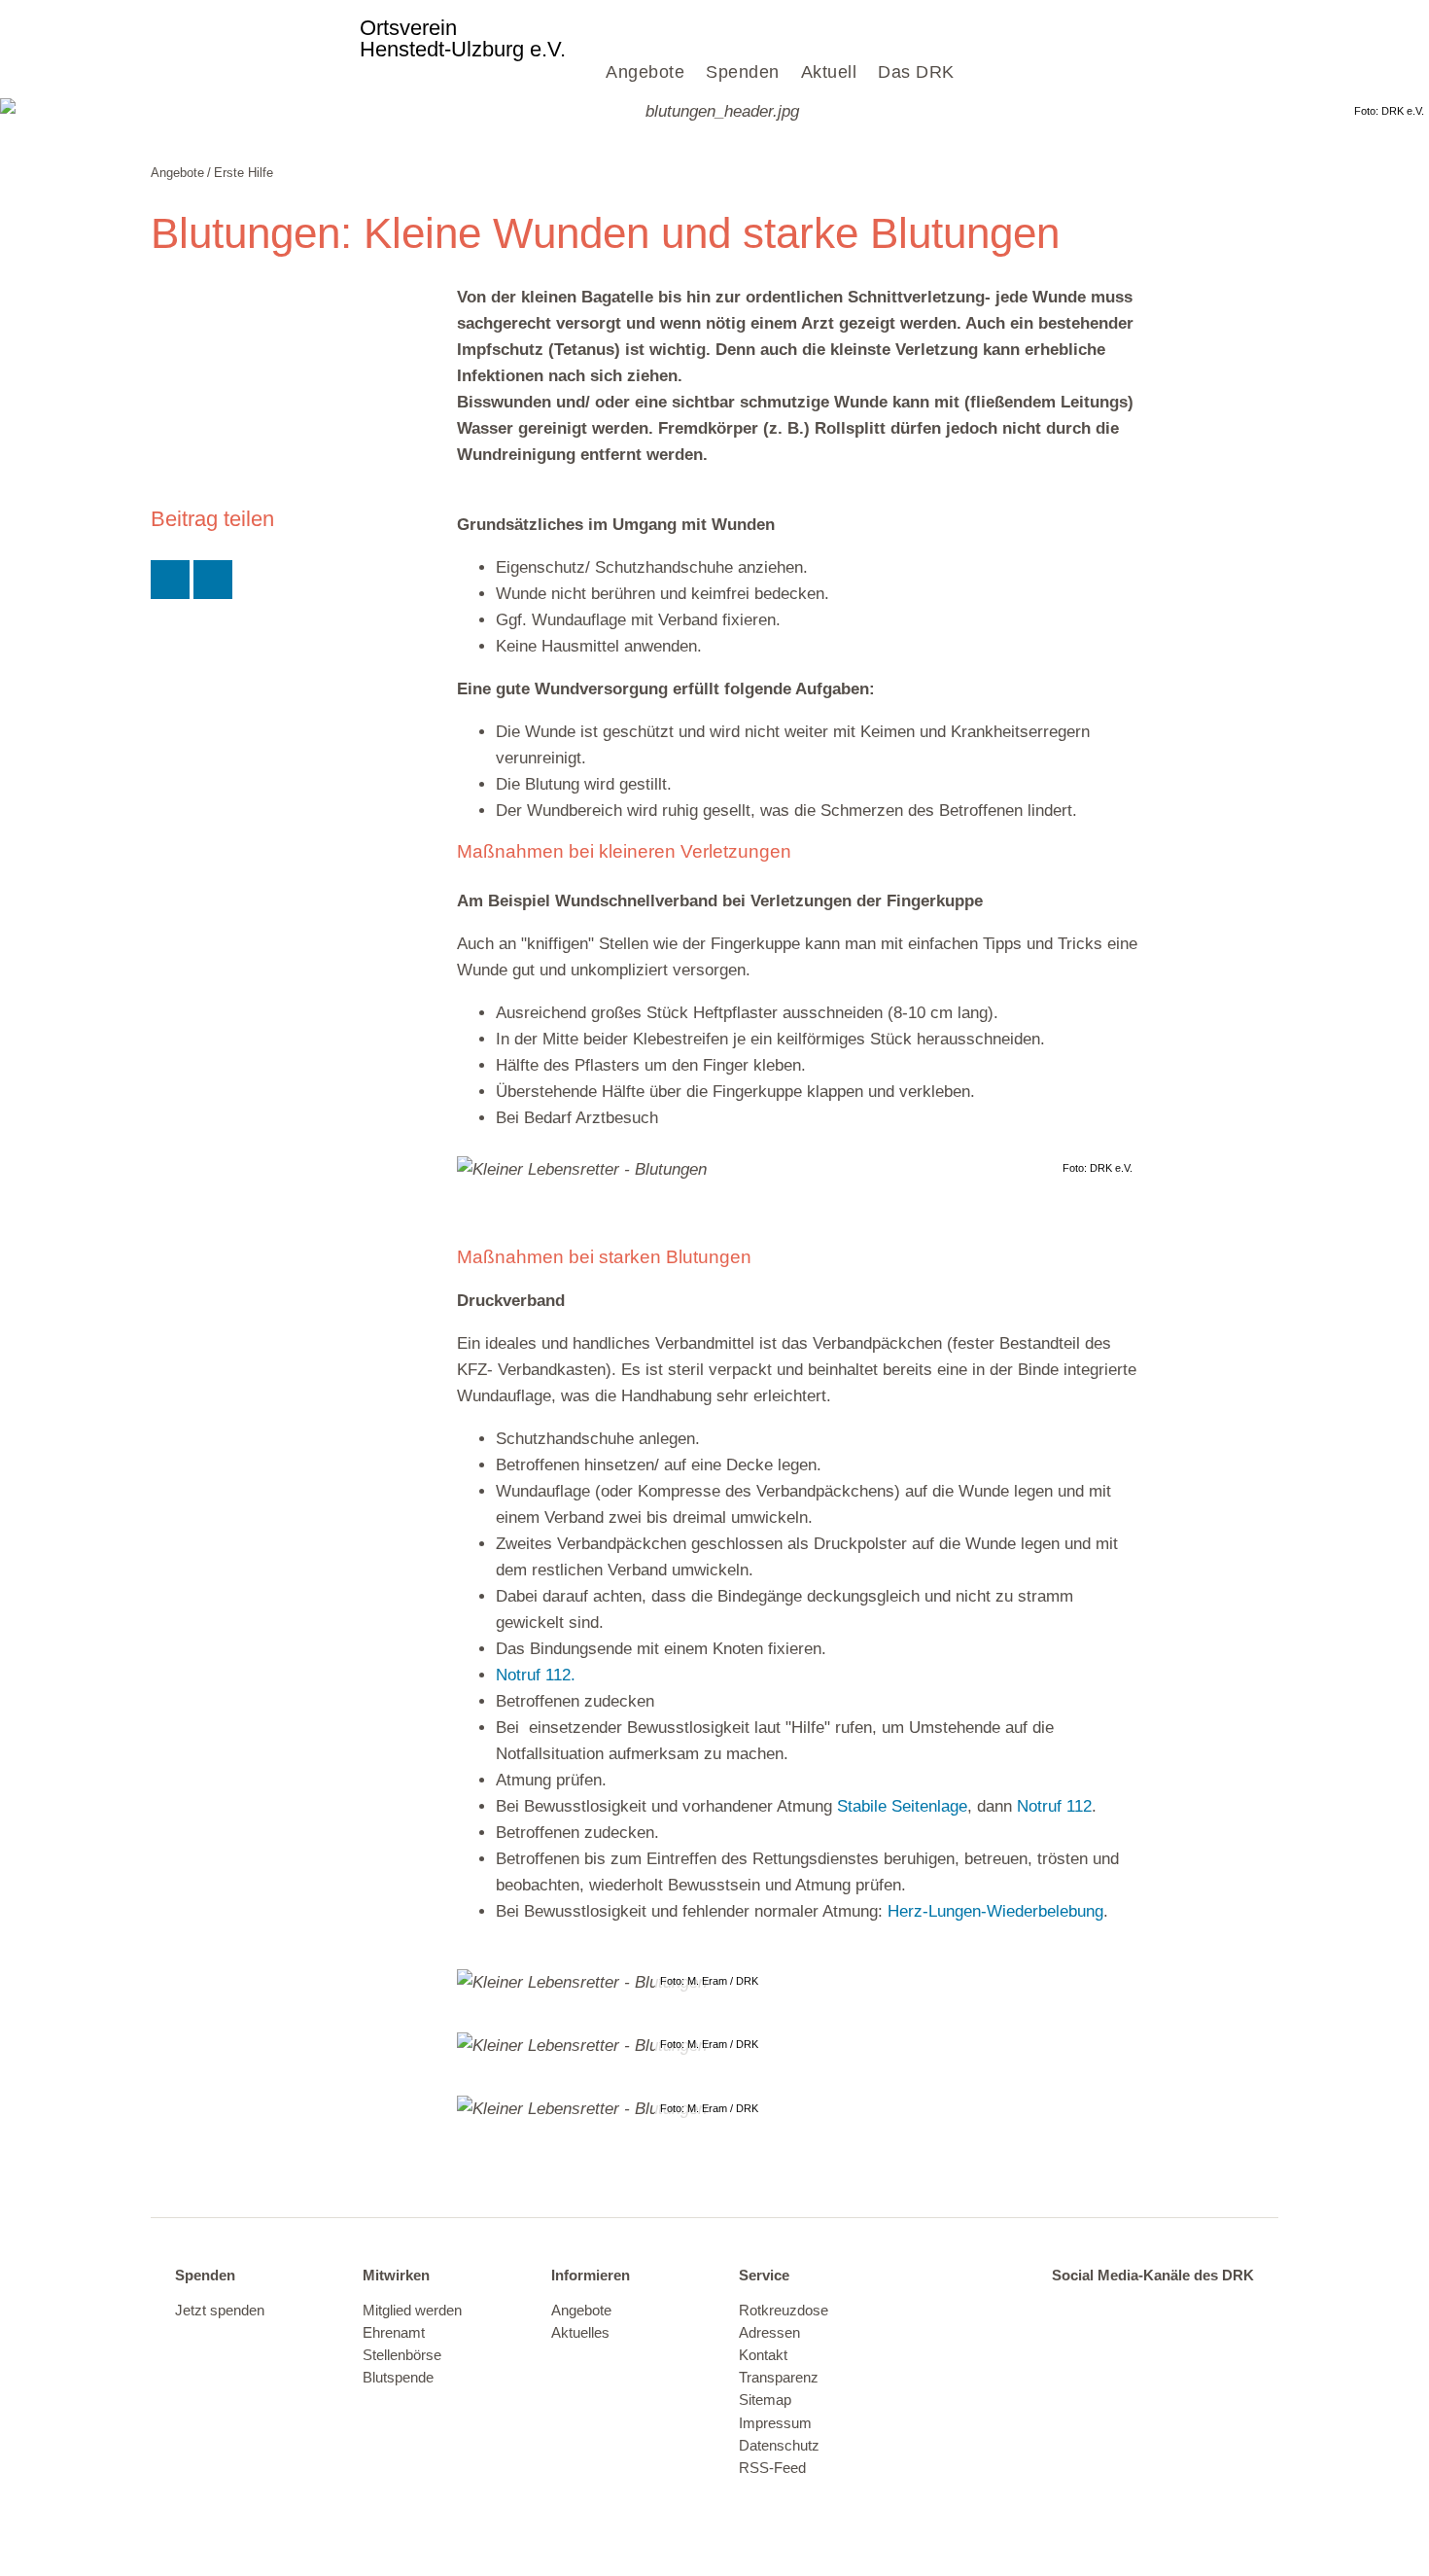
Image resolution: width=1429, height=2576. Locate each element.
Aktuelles (580, 2333)
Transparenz (779, 2378)
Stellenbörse (402, 2355)
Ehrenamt (394, 2333)
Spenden (743, 72)
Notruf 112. (536, 1675)
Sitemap (765, 2400)
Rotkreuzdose (784, 2311)
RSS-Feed (772, 2468)
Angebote (645, 72)
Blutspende (398, 2378)
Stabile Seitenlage (902, 1806)
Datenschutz (779, 2446)
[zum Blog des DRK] (1229, 2312)
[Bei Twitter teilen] (170, 580)
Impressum (775, 2423)
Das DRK (916, 72)
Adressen (769, 2333)
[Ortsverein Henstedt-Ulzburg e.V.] (253, 49)
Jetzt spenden (220, 2311)
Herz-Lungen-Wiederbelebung (995, 1911)
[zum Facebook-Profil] (1068, 2312)
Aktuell (829, 72)
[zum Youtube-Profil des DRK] (1189, 2312)
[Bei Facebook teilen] (213, 580)
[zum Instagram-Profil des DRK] (1149, 2312)
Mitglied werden (412, 2311)
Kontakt (763, 2355)
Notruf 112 (1054, 1806)
